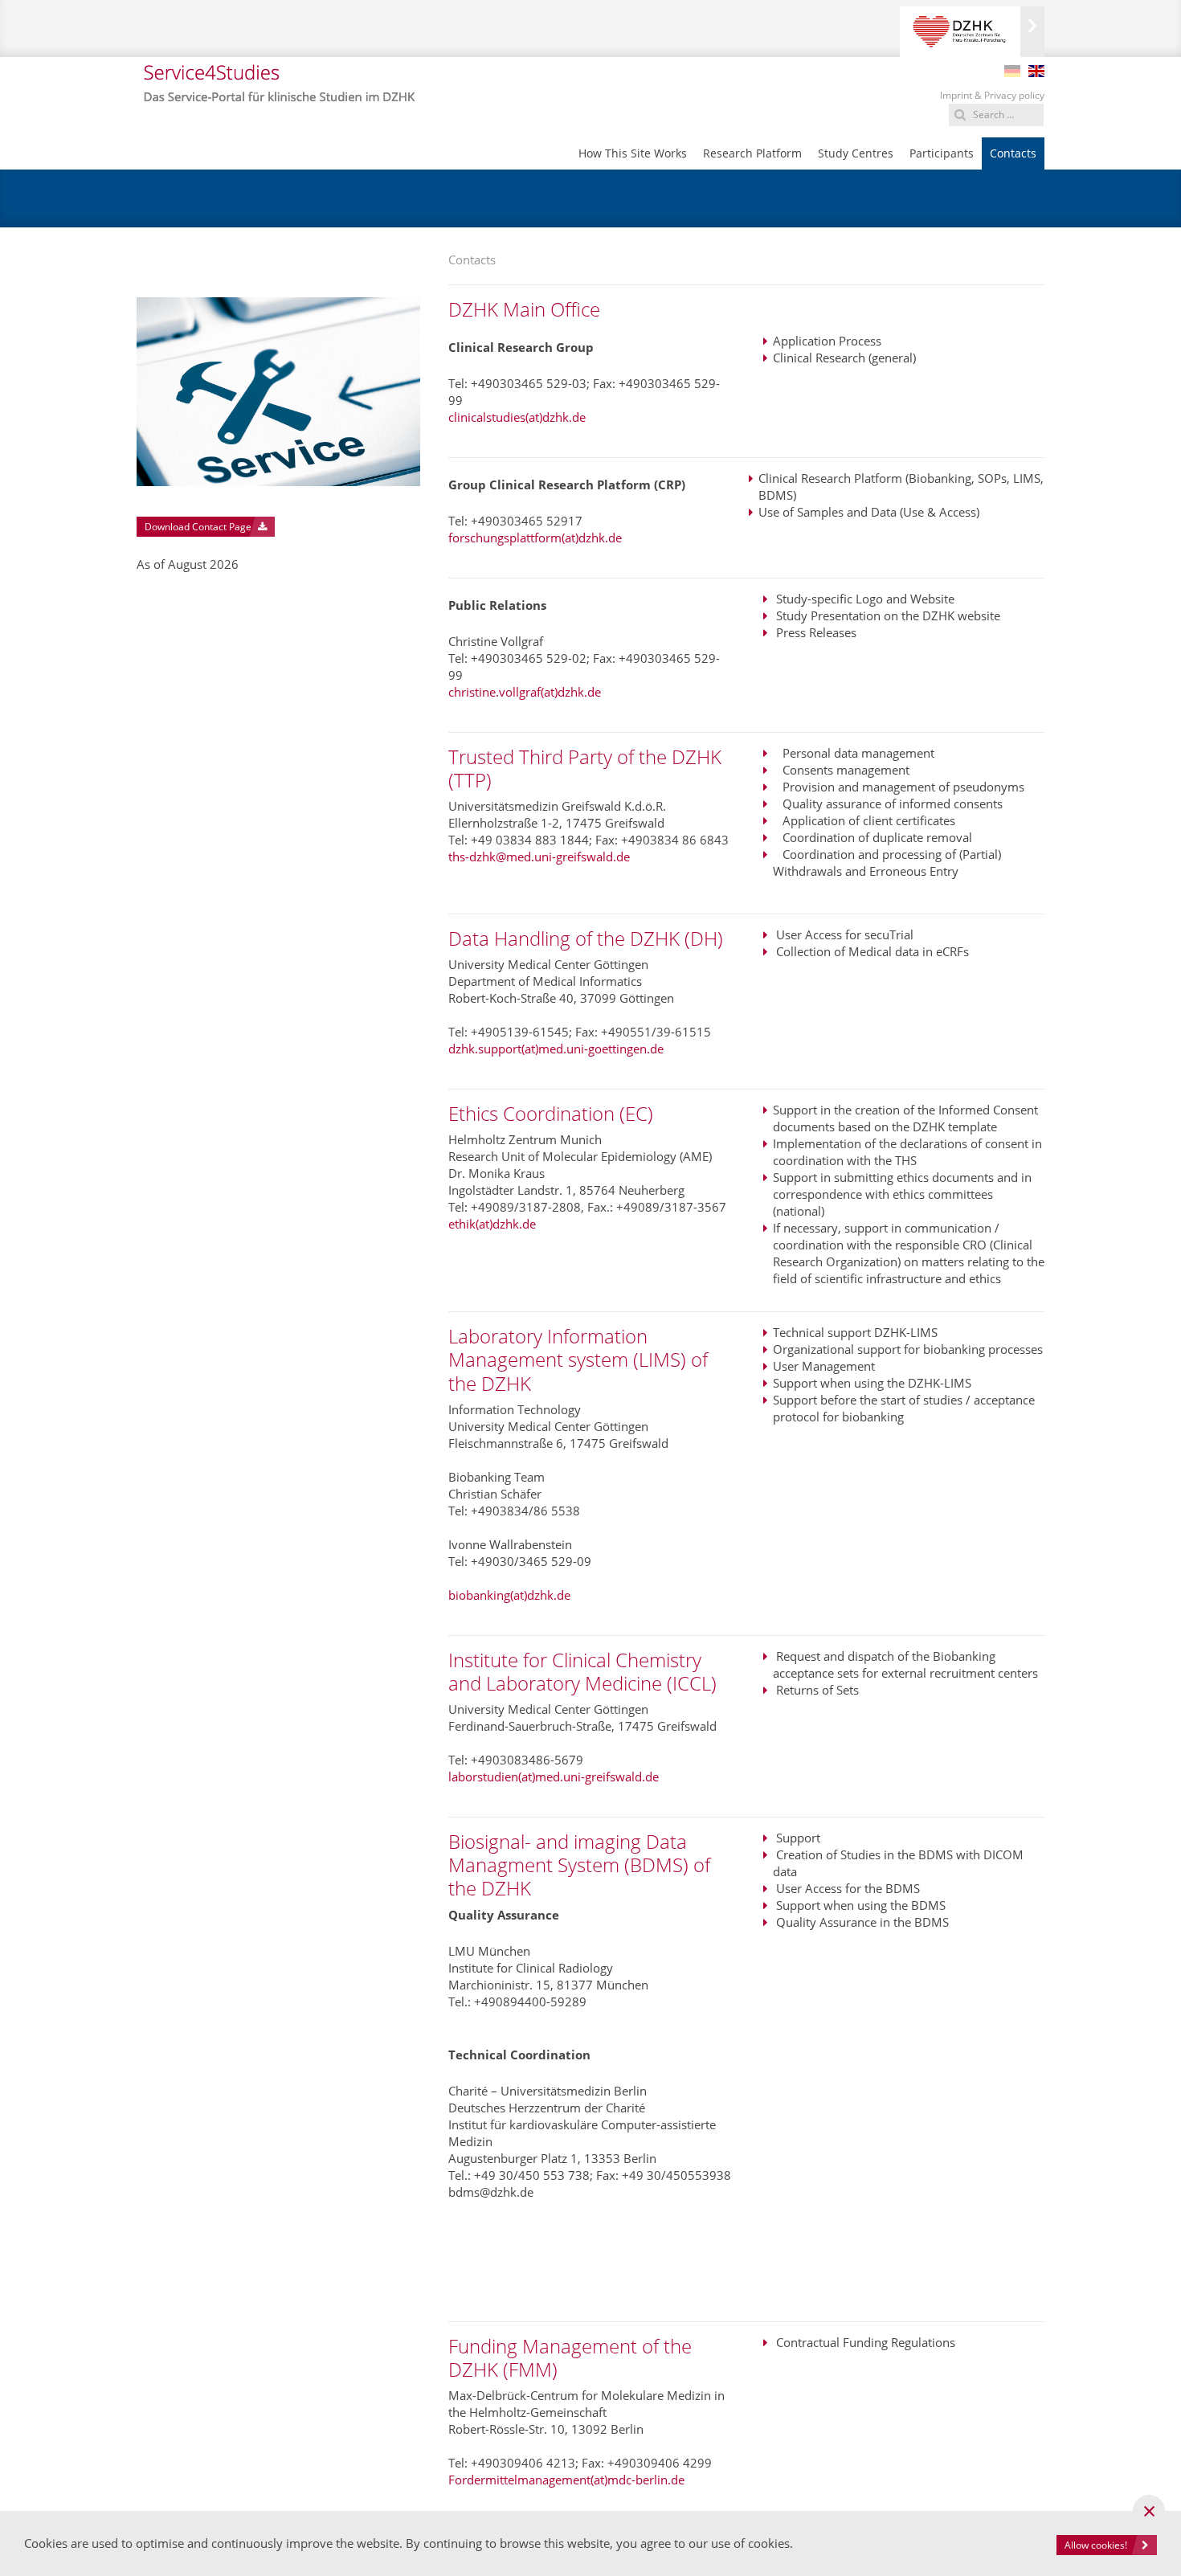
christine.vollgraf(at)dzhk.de (525, 692)
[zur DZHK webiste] (972, 32)
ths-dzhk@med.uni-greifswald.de (539, 857)
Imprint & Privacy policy (992, 95)
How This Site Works (633, 153)
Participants (942, 153)
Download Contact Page (199, 527)
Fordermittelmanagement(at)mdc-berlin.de (566, 2480)
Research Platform (752, 153)
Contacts (1013, 153)
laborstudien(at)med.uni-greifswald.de (554, 1777)
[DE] (1012, 71)
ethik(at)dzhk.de (492, 1224)
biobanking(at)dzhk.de (509, 1595)
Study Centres (856, 153)
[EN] (1036, 71)
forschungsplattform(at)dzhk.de (535, 538)
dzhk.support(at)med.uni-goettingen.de (556, 1049)
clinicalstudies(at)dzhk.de (517, 417)
